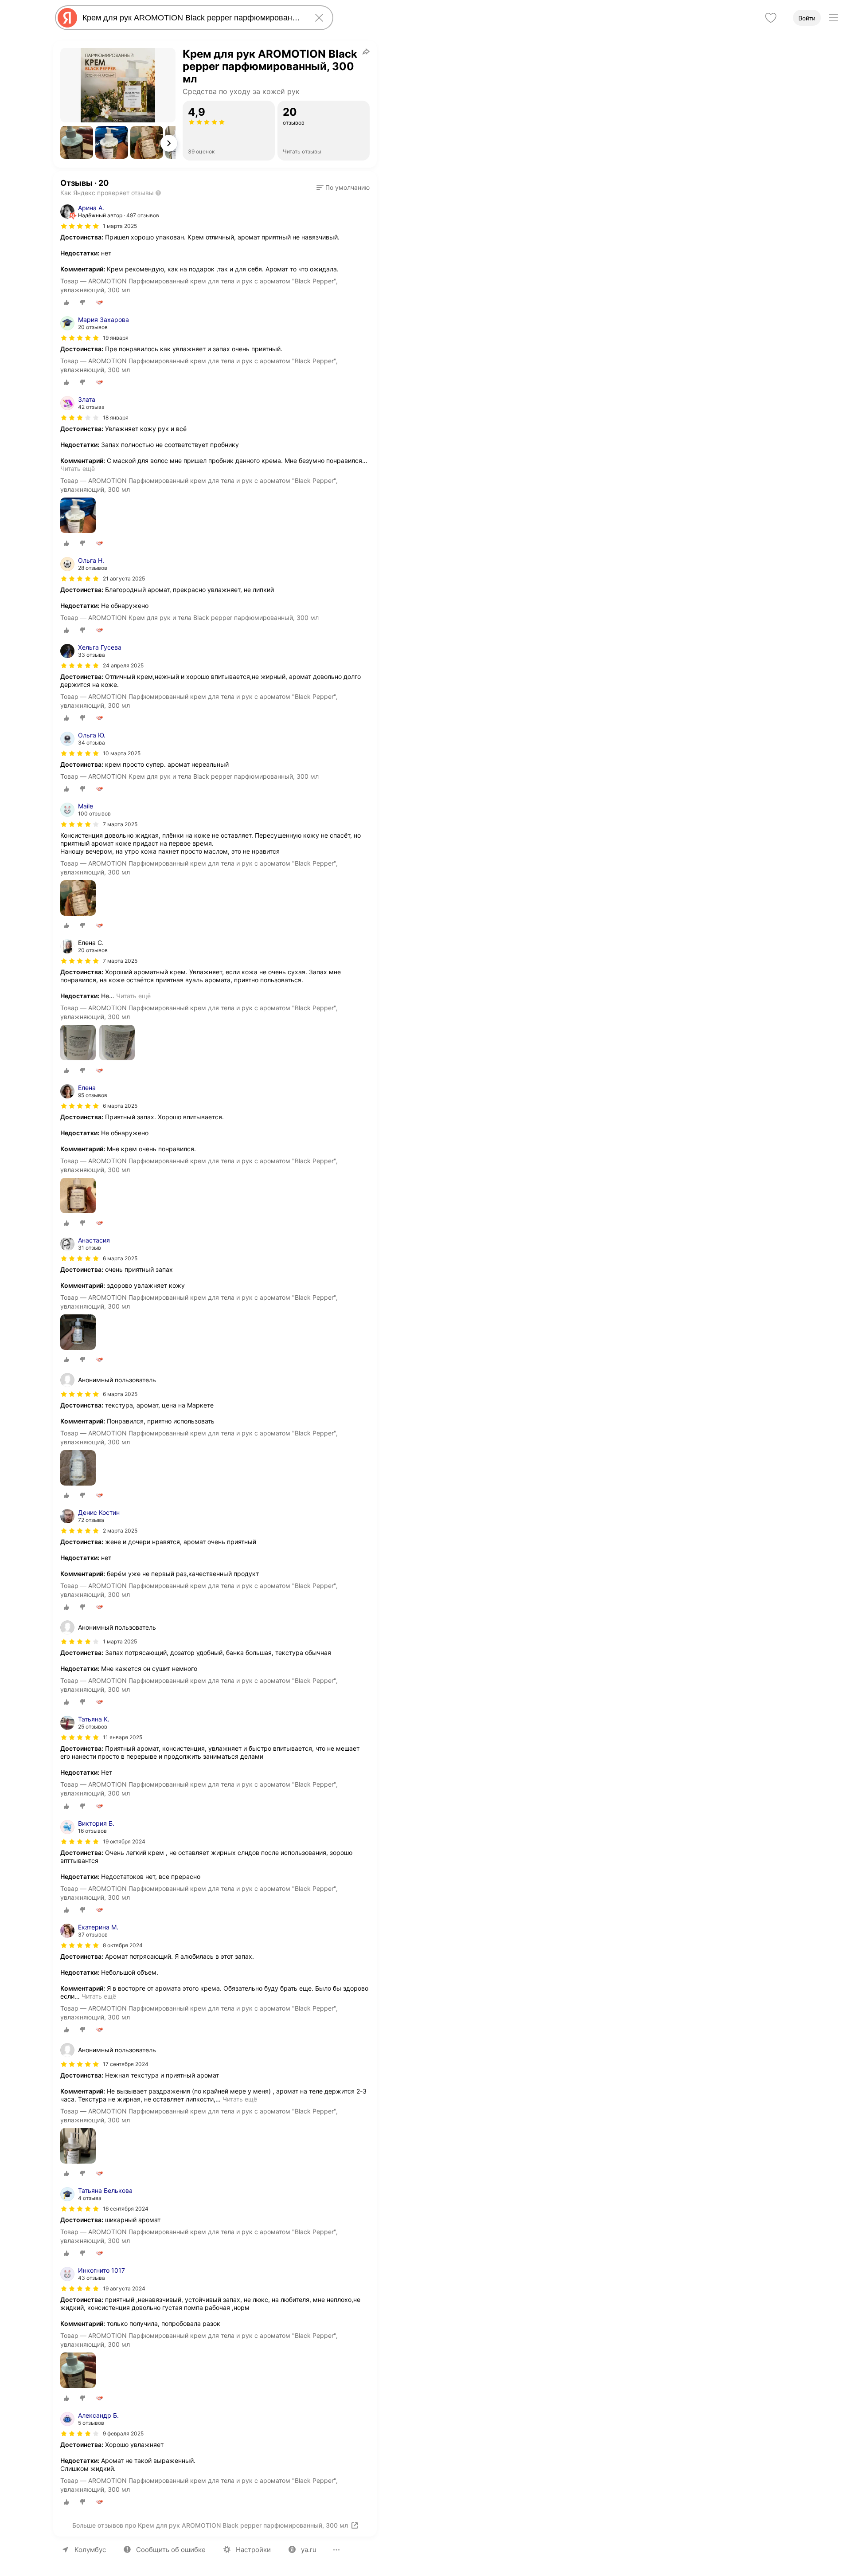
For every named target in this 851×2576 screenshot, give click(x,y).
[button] (77, 142)
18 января (116, 418)
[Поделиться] (366, 51)
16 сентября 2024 (126, 2209)
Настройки (253, 2550)
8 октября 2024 (123, 1945)
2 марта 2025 (120, 1531)
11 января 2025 (123, 1737)
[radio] (66, 302)
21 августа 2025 (124, 578)
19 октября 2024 (124, 1841)
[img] (80, 226)
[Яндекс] (67, 18)
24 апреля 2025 (123, 665)
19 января (116, 338)
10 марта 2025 (122, 753)
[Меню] (833, 18)
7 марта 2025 (120, 824)
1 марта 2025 (120, 226)
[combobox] (192, 18)
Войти (807, 18)
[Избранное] (771, 18)
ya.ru (309, 2550)
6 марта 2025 (120, 1106)
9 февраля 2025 (123, 2433)
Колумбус (90, 2550)
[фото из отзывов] (78, 516)
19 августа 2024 (124, 2288)
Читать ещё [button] (78, 469)
